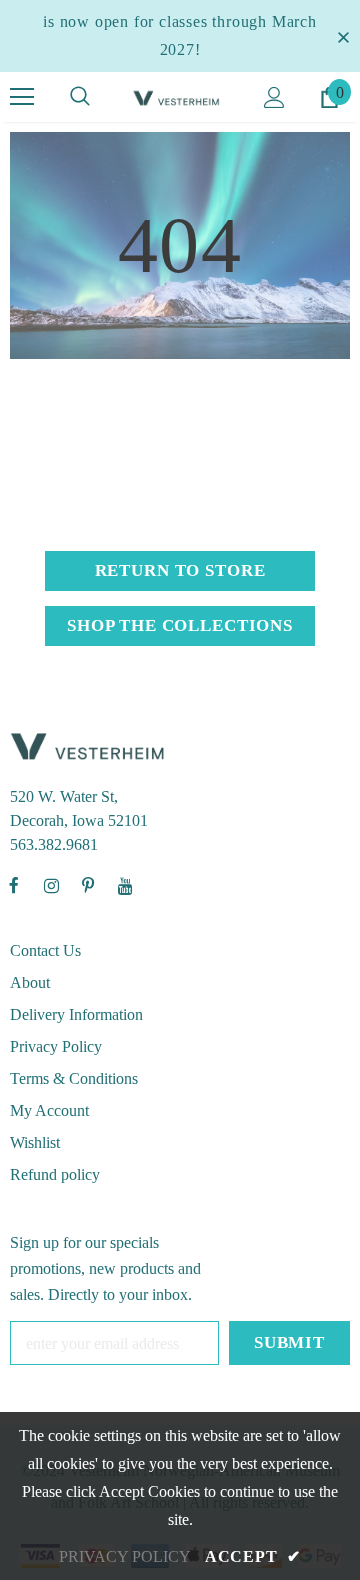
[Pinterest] (88, 885)
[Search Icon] (80, 97)
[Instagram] (51, 885)
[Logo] (177, 97)
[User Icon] (274, 97)
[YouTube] (125, 885)
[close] (343, 36)
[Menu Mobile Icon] (22, 97)
